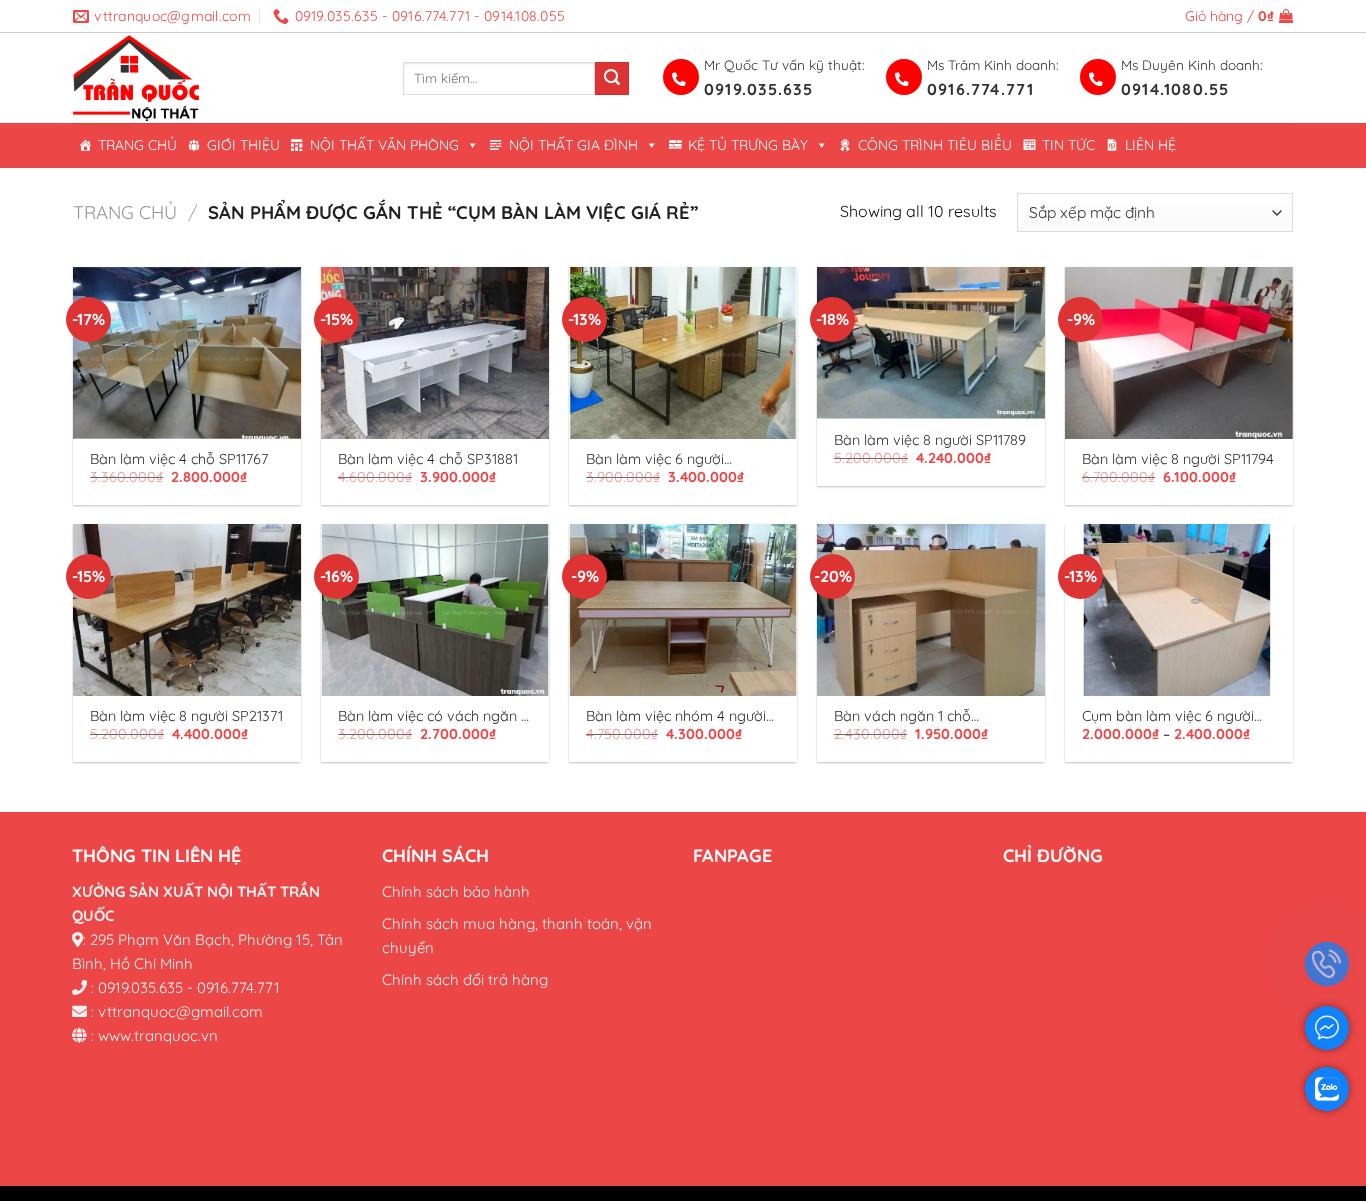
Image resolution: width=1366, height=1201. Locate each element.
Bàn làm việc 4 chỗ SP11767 (179, 459)
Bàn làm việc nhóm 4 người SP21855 (676, 716)
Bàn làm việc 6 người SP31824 (655, 459)
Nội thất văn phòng (384, 145)
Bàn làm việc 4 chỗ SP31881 (428, 459)
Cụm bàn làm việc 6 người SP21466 (1168, 716)
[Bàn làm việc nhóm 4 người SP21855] (683, 609)
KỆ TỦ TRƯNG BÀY (748, 145)
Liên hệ (1150, 145)
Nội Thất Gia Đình (573, 145)
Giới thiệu (243, 145)
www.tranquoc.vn (158, 1034)
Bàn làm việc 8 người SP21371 (186, 716)
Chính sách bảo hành (456, 890)
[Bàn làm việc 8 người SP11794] (1179, 352)
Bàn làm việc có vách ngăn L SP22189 (433, 716)
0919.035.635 (758, 89)
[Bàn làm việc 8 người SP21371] (187, 609)
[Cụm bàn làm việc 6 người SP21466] (1179, 609)
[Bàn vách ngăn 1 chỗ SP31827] (931, 609)
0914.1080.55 (1175, 89)
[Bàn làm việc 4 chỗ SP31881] (435, 352)
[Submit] (612, 79)
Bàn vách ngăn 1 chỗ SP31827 (902, 716)
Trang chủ (137, 145)
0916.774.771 (980, 89)
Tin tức (1068, 145)
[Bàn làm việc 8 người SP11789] (931, 343)
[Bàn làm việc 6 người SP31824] (683, 352)
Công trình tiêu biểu (935, 145)
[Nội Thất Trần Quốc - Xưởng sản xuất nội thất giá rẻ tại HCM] (223, 78)
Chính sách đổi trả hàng (465, 978)
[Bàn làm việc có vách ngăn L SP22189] (435, 609)
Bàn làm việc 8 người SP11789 (930, 440)
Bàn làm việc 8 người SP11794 (1178, 459)
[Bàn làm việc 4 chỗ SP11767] (187, 352)
